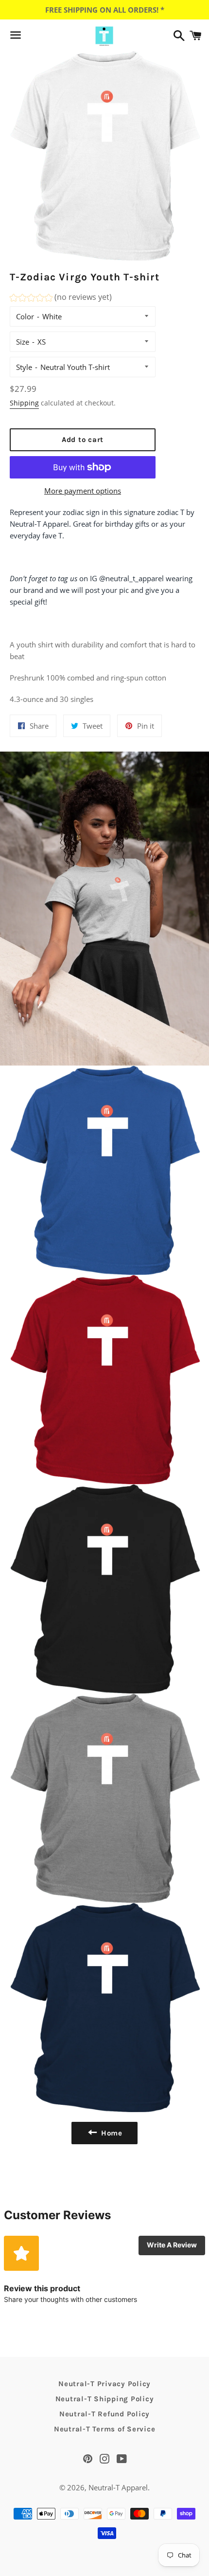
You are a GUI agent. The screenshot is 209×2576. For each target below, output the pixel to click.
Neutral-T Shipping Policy (105, 2399)
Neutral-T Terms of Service (105, 2429)
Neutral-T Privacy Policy (104, 2384)
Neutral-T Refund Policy (104, 2414)
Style (24, 367)
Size (23, 342)
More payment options (83, 491)
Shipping (24, 403)
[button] (61, 299)
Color (25, 316)
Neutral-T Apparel (118, 2487)
